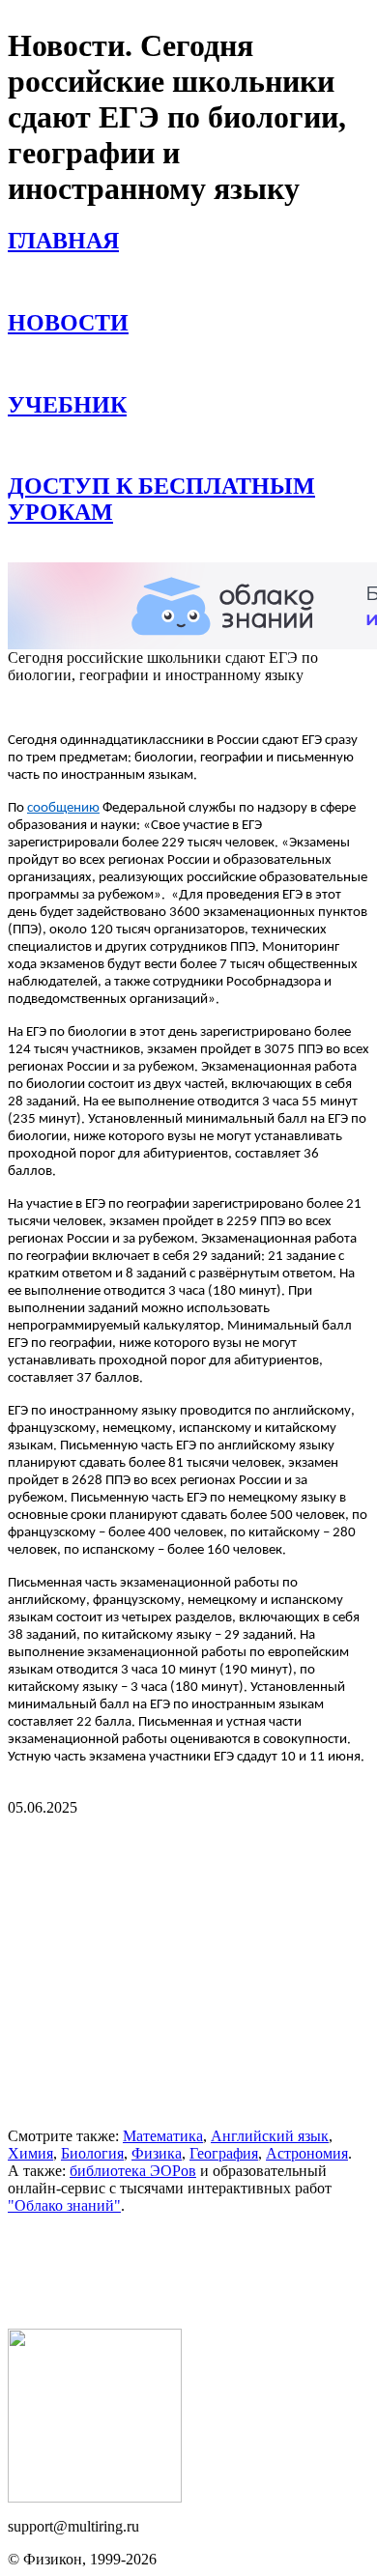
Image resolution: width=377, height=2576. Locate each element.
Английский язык (270, 2136)
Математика (163, 2136)
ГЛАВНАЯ (63, 241)
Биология (92, 2153)
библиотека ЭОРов (133, 2171)
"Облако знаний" (64, 2205)
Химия (30, 2153)
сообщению (63, 808)
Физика (157, 2153)
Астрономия (307, 2153)
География (224, 2153)
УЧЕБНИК (67, 405)
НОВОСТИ (68, 323)
